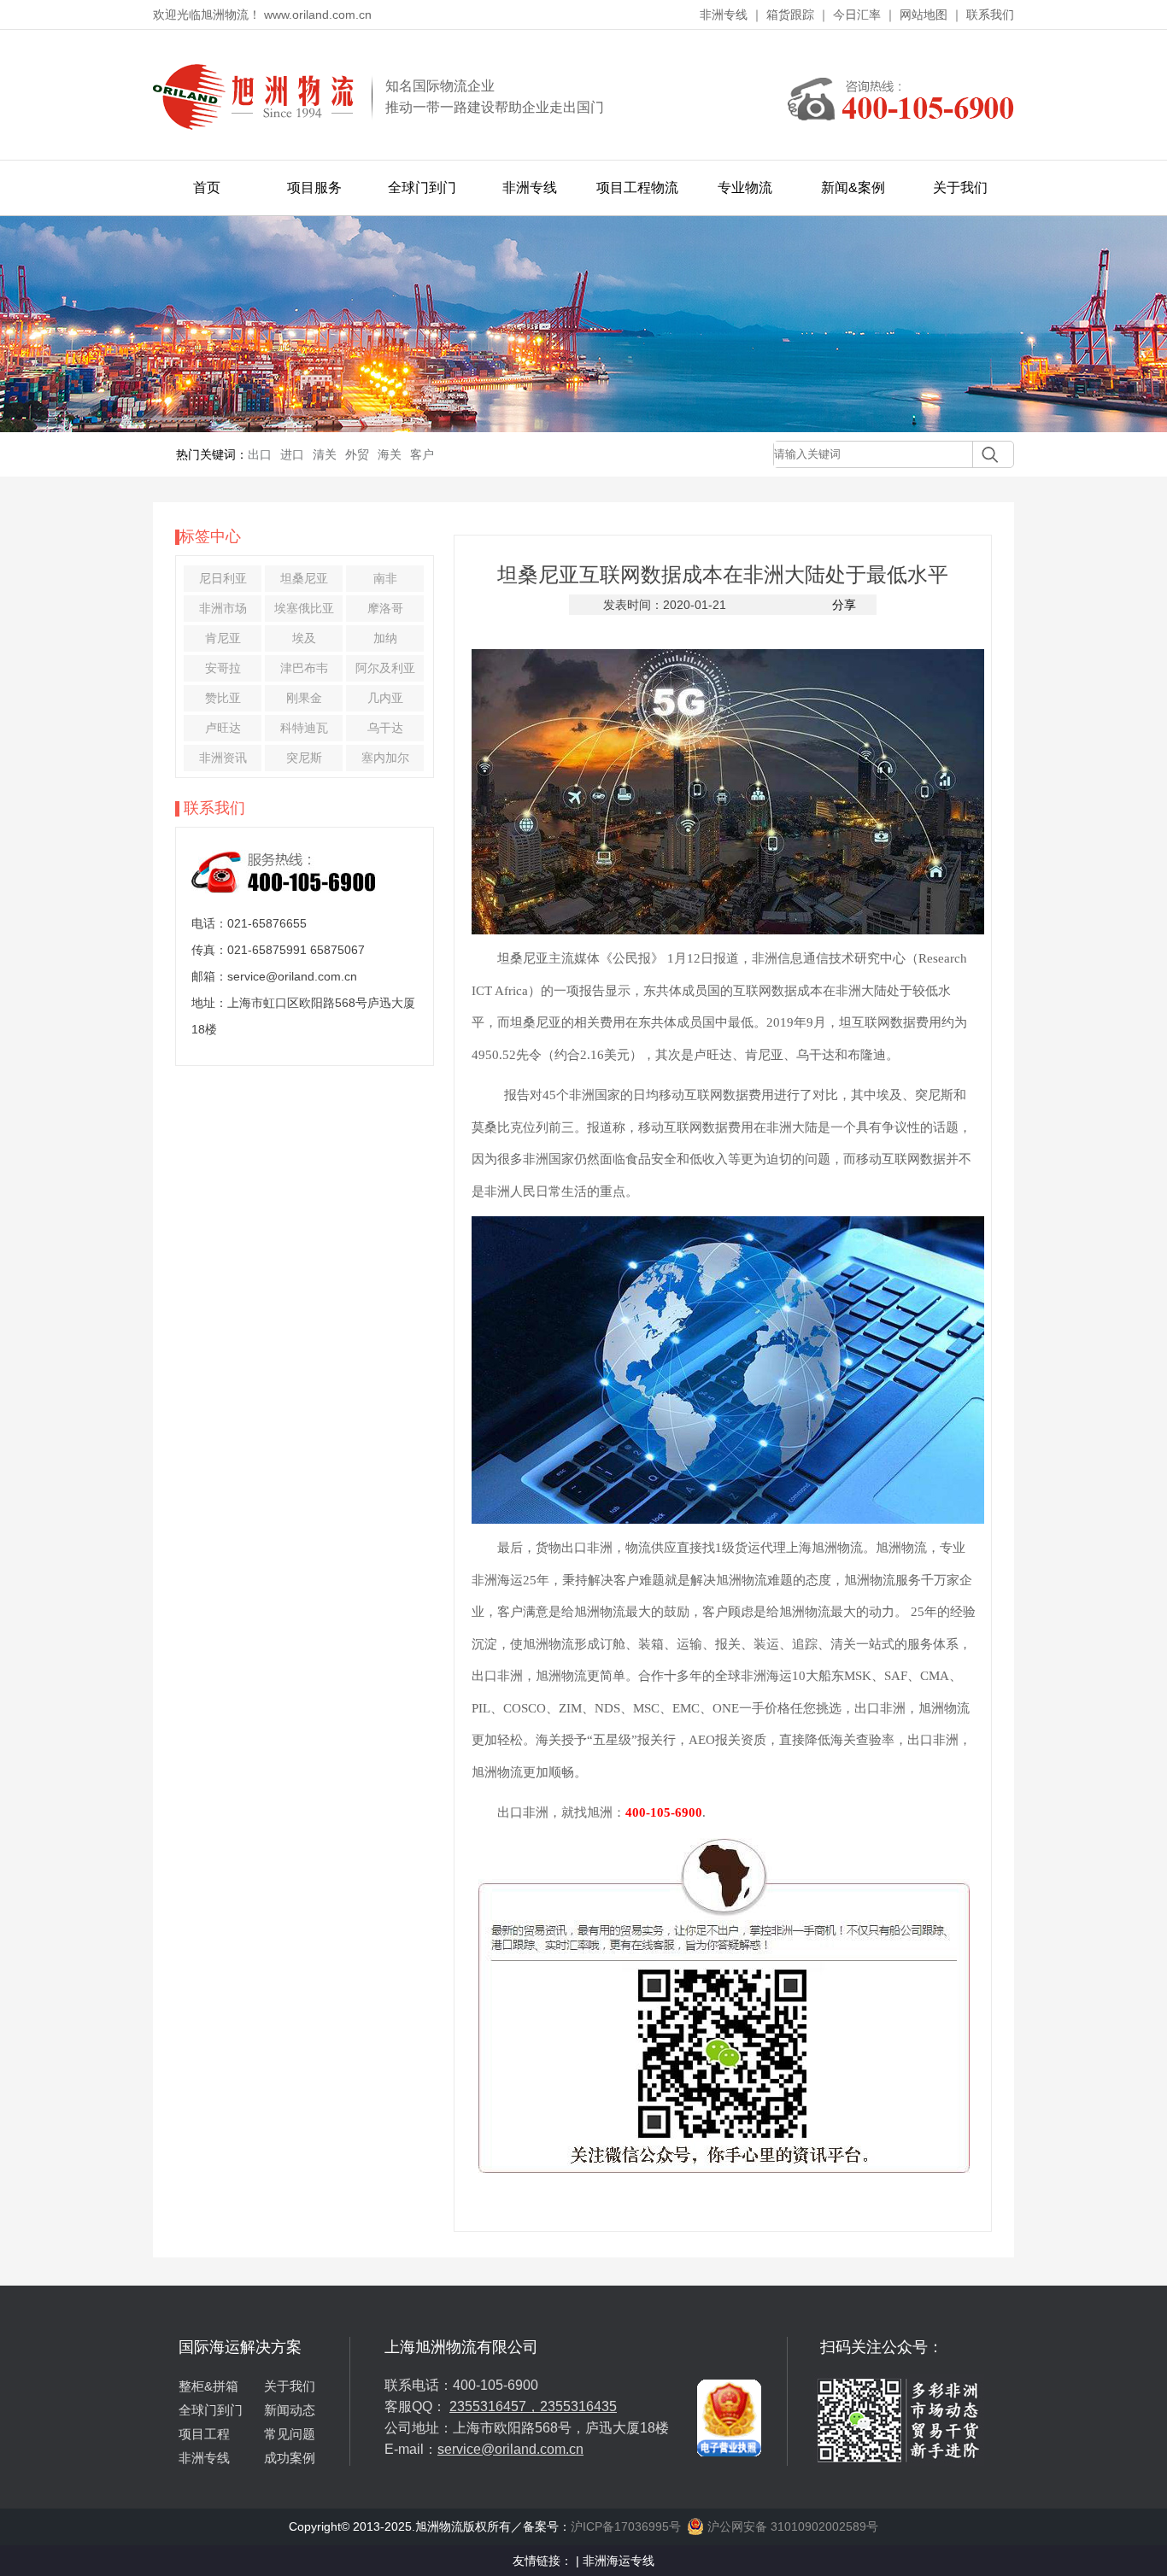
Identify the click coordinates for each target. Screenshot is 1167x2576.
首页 (207, 187)
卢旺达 (223, 728)
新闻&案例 (853, 187)
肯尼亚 (223, 638)
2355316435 (578, 2406)
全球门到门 (422, 187)
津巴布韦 (304, 668)
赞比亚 (223, 698)
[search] (985, 454)
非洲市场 (223, 608)
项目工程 (204, 2434)
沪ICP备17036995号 (626, 2526)
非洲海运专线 (619, 2561)
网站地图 (924, 15)
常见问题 (290, 2434)
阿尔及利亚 (385, 668)
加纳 (385, 638)
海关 (390, 454)
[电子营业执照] (729, 2344)
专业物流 (745, 187)
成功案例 (290, 2458)
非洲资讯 (223, 758)
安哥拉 (223, 668)
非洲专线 (724, 15)
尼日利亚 (223, 578)
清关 (325, 454)
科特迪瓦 (304, 728)
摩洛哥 (385, 608)
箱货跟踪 (790, 15)
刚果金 (304, 698)
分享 (844, 605)
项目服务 (314, 187)
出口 (260, 454)
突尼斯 (304, 758)
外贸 (357, 454)
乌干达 (385, 728)
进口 (292, 454)
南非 (385, 578)
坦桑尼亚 (304, 578)
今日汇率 (857, 15)
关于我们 (960, 187)
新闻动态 (290, 2410)
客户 (422, 454)
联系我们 (990, 15)
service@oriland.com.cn (510, 2449)
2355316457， (495, 2406)
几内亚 (385, 698)
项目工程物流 (637, 187)
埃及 (304, 638)
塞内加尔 (385, 758)
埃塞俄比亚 (304, 608)
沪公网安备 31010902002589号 (791, 2526)
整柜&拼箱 (208, 2386)
